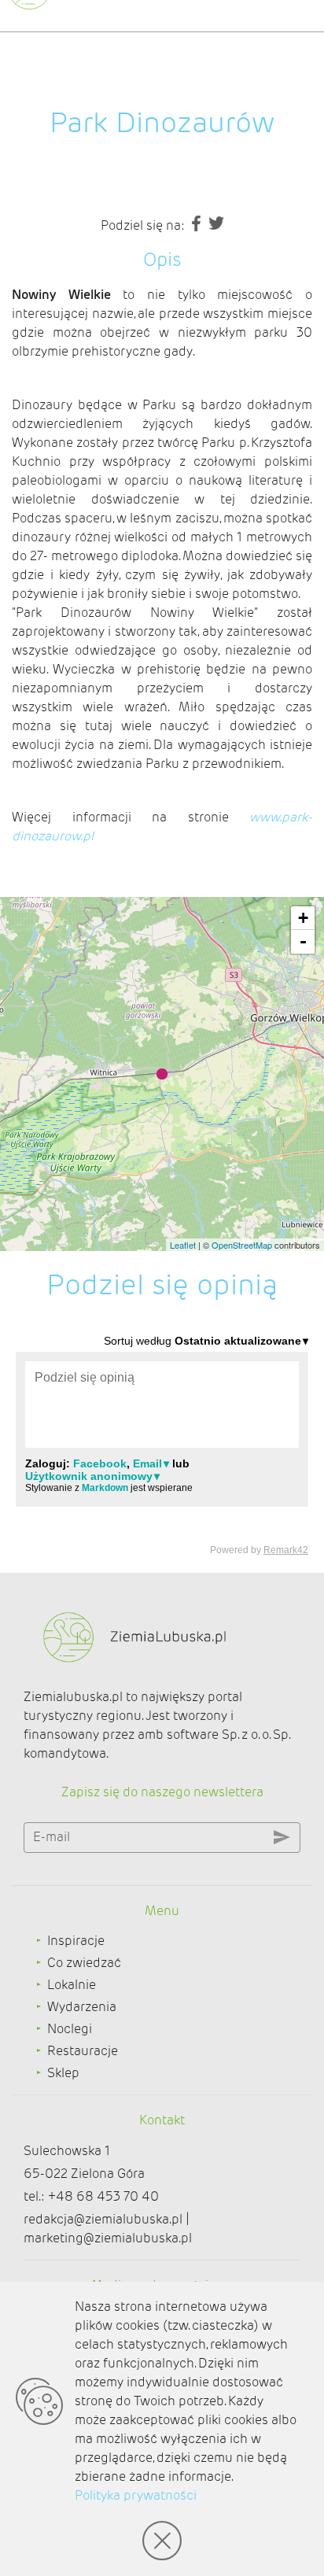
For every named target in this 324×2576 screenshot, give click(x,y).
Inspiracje (76, 1941)
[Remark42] (162, 1444)
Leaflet (183, 1245)
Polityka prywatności (136, 2495)
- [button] (303, 941)
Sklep (63, 2073)
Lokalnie (72, 1985)
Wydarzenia (82, 2007)
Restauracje (83, 2051)
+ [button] (303, 918)
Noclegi (70, 2029)
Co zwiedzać (84, 1963)
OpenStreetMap (242, 1245)
